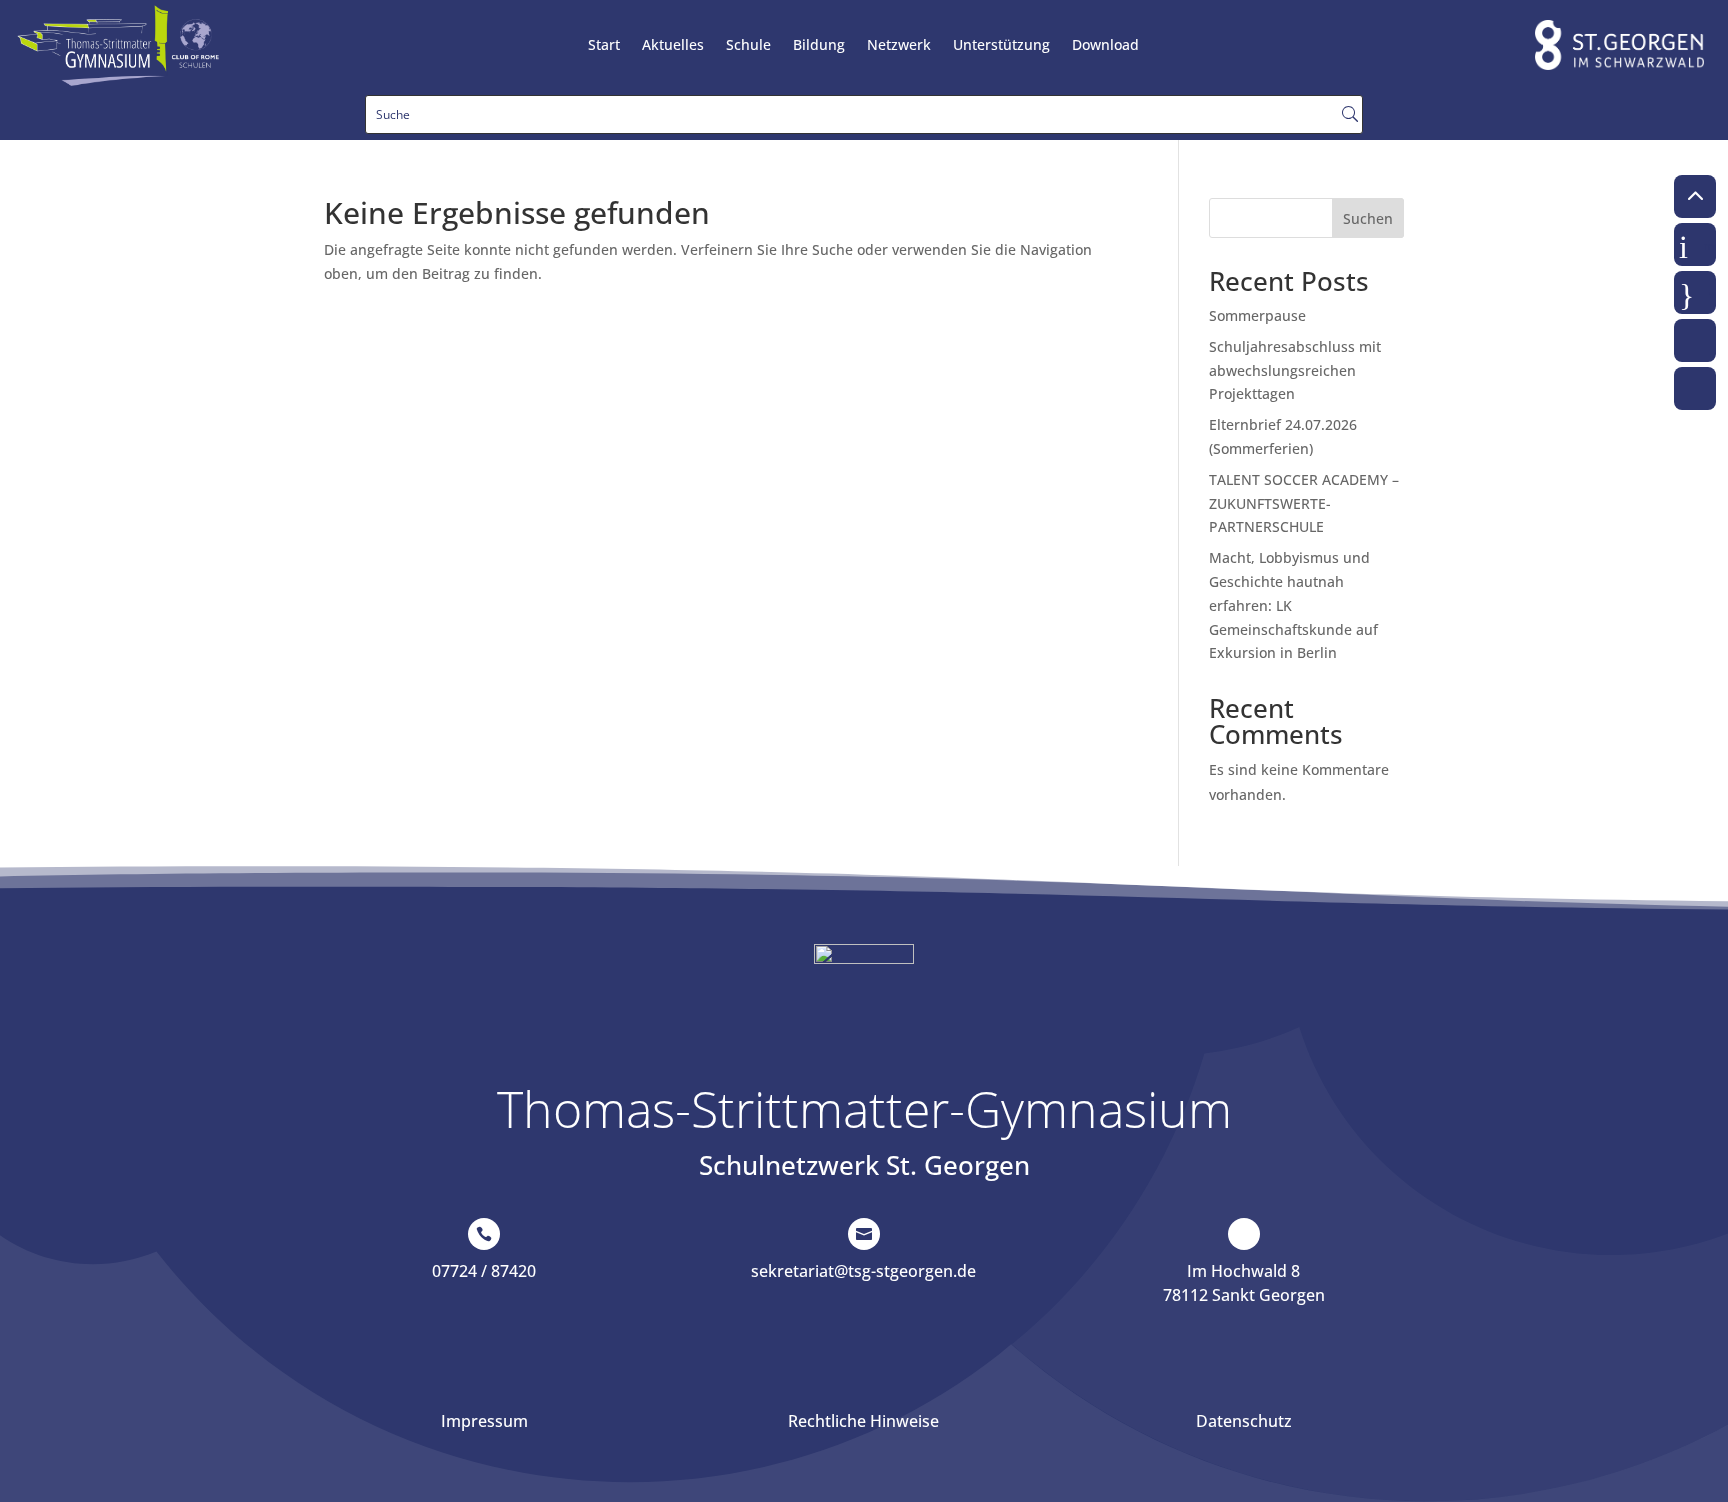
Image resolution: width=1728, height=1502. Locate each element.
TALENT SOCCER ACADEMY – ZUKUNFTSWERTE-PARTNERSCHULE (1304, 503)
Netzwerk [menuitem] (899, 46)
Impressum (484, 1421)
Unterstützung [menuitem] (1001, 46)
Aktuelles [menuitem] (673, 46)
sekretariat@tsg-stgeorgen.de (863, 1271)
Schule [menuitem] (748, 46)
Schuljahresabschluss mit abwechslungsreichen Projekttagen (1295, 370)
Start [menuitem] (604, 46)
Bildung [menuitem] (819, 46)
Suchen (1368, 218)
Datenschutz (1244, 1421)
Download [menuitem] (1105, 46)
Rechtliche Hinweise (863, 1421)
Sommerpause (1257, 315)
